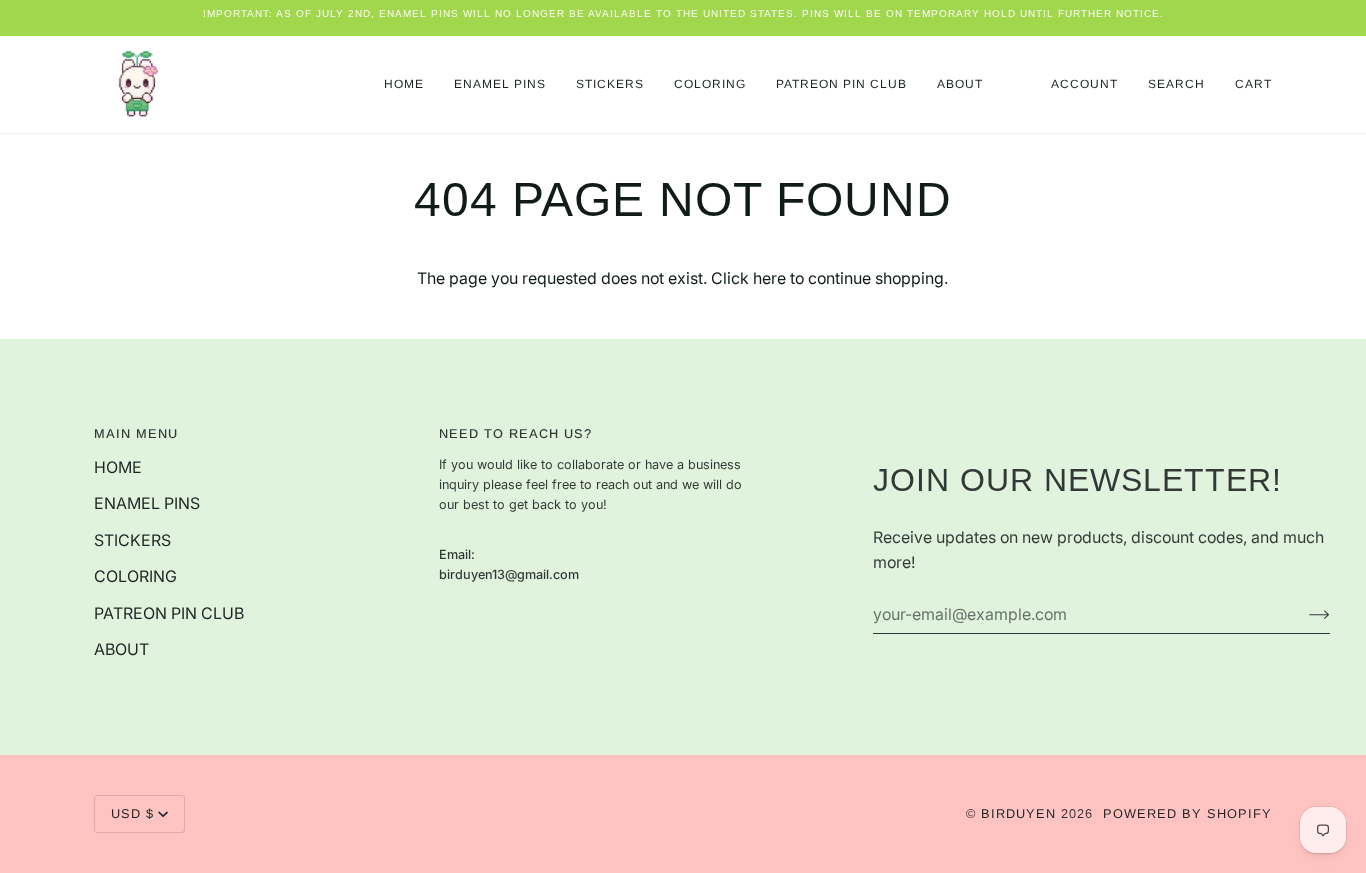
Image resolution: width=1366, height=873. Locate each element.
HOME (118, 467)
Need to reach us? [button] (515, 433)
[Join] (1303, 614)
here (769, 278)
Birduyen (1018, 813)
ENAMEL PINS (147, 503)
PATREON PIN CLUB (169, 613)
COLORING (135, 576)
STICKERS (132, 540)
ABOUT (121, 649)
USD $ (132, 813)
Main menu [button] (136, 433)
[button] (500, 84)
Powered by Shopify (1187, 813)
